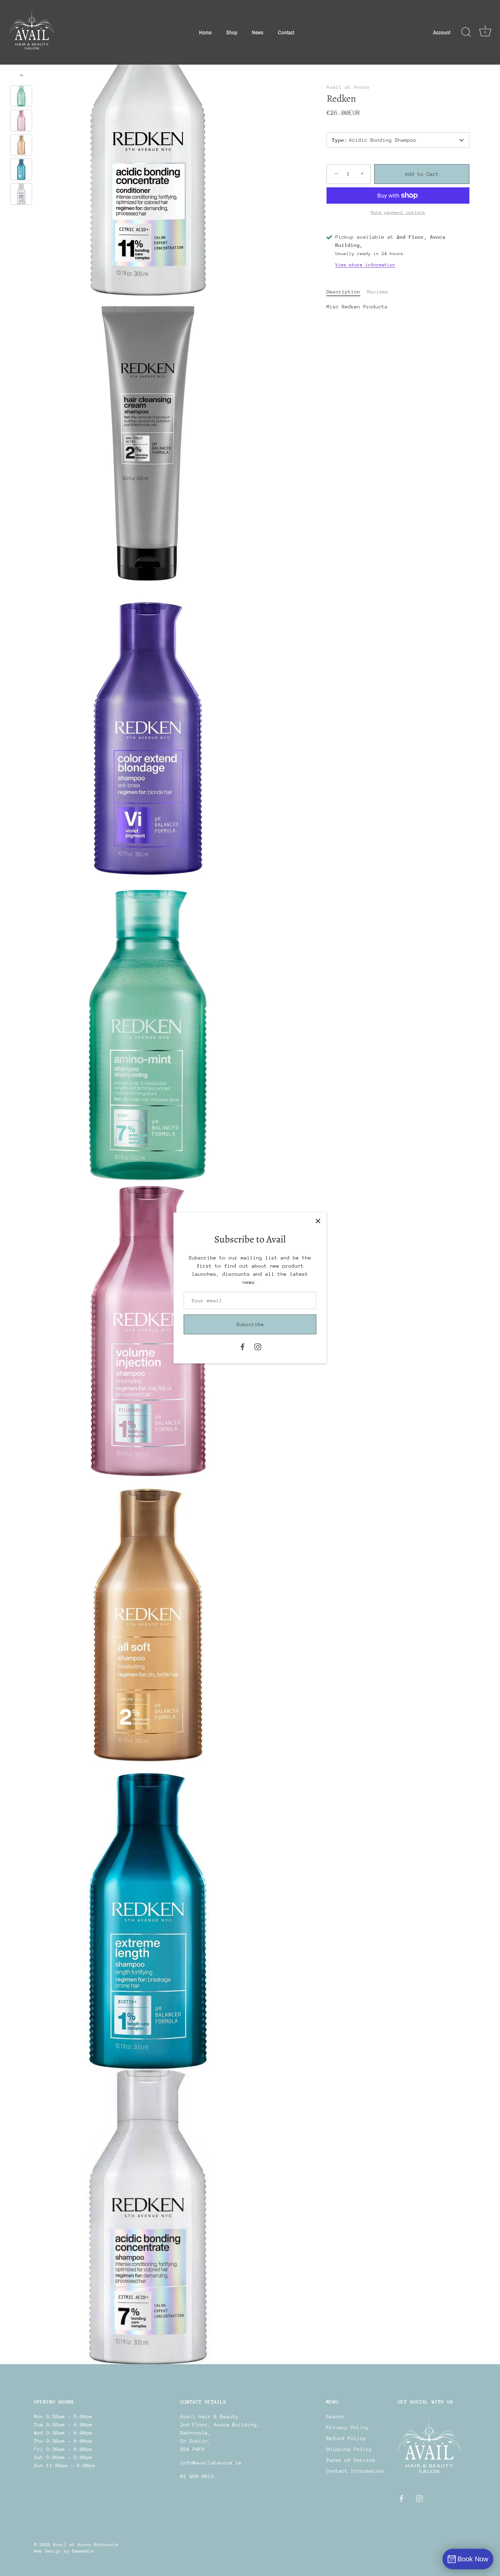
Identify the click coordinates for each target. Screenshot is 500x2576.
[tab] (347, 292)
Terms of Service (351, 2460)
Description (343, 292)
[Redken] (21, 96)
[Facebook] (243, 1346)
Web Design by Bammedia (64, 2551)
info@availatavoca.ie (211, 2463)
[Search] (466, 32)
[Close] (318, 1221)
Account (442, 32)
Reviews (378, 292)
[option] (21, 97)
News (257, 32)
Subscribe (250, 1324)
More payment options (398, 212)
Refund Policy (346, 2438)
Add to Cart (422, 174)
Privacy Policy (348, 2427)
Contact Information (355, 2471)
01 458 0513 (197, 2476)
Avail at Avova (348, 87)
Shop (232, 32)
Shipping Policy (349, 2449)
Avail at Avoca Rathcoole (86, 2545)
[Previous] (21, 75)
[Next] (21, 215)
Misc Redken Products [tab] (357, 307)
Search (335, 2416)
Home (205, 32)
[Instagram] (258, 1346)
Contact (286, 32)
